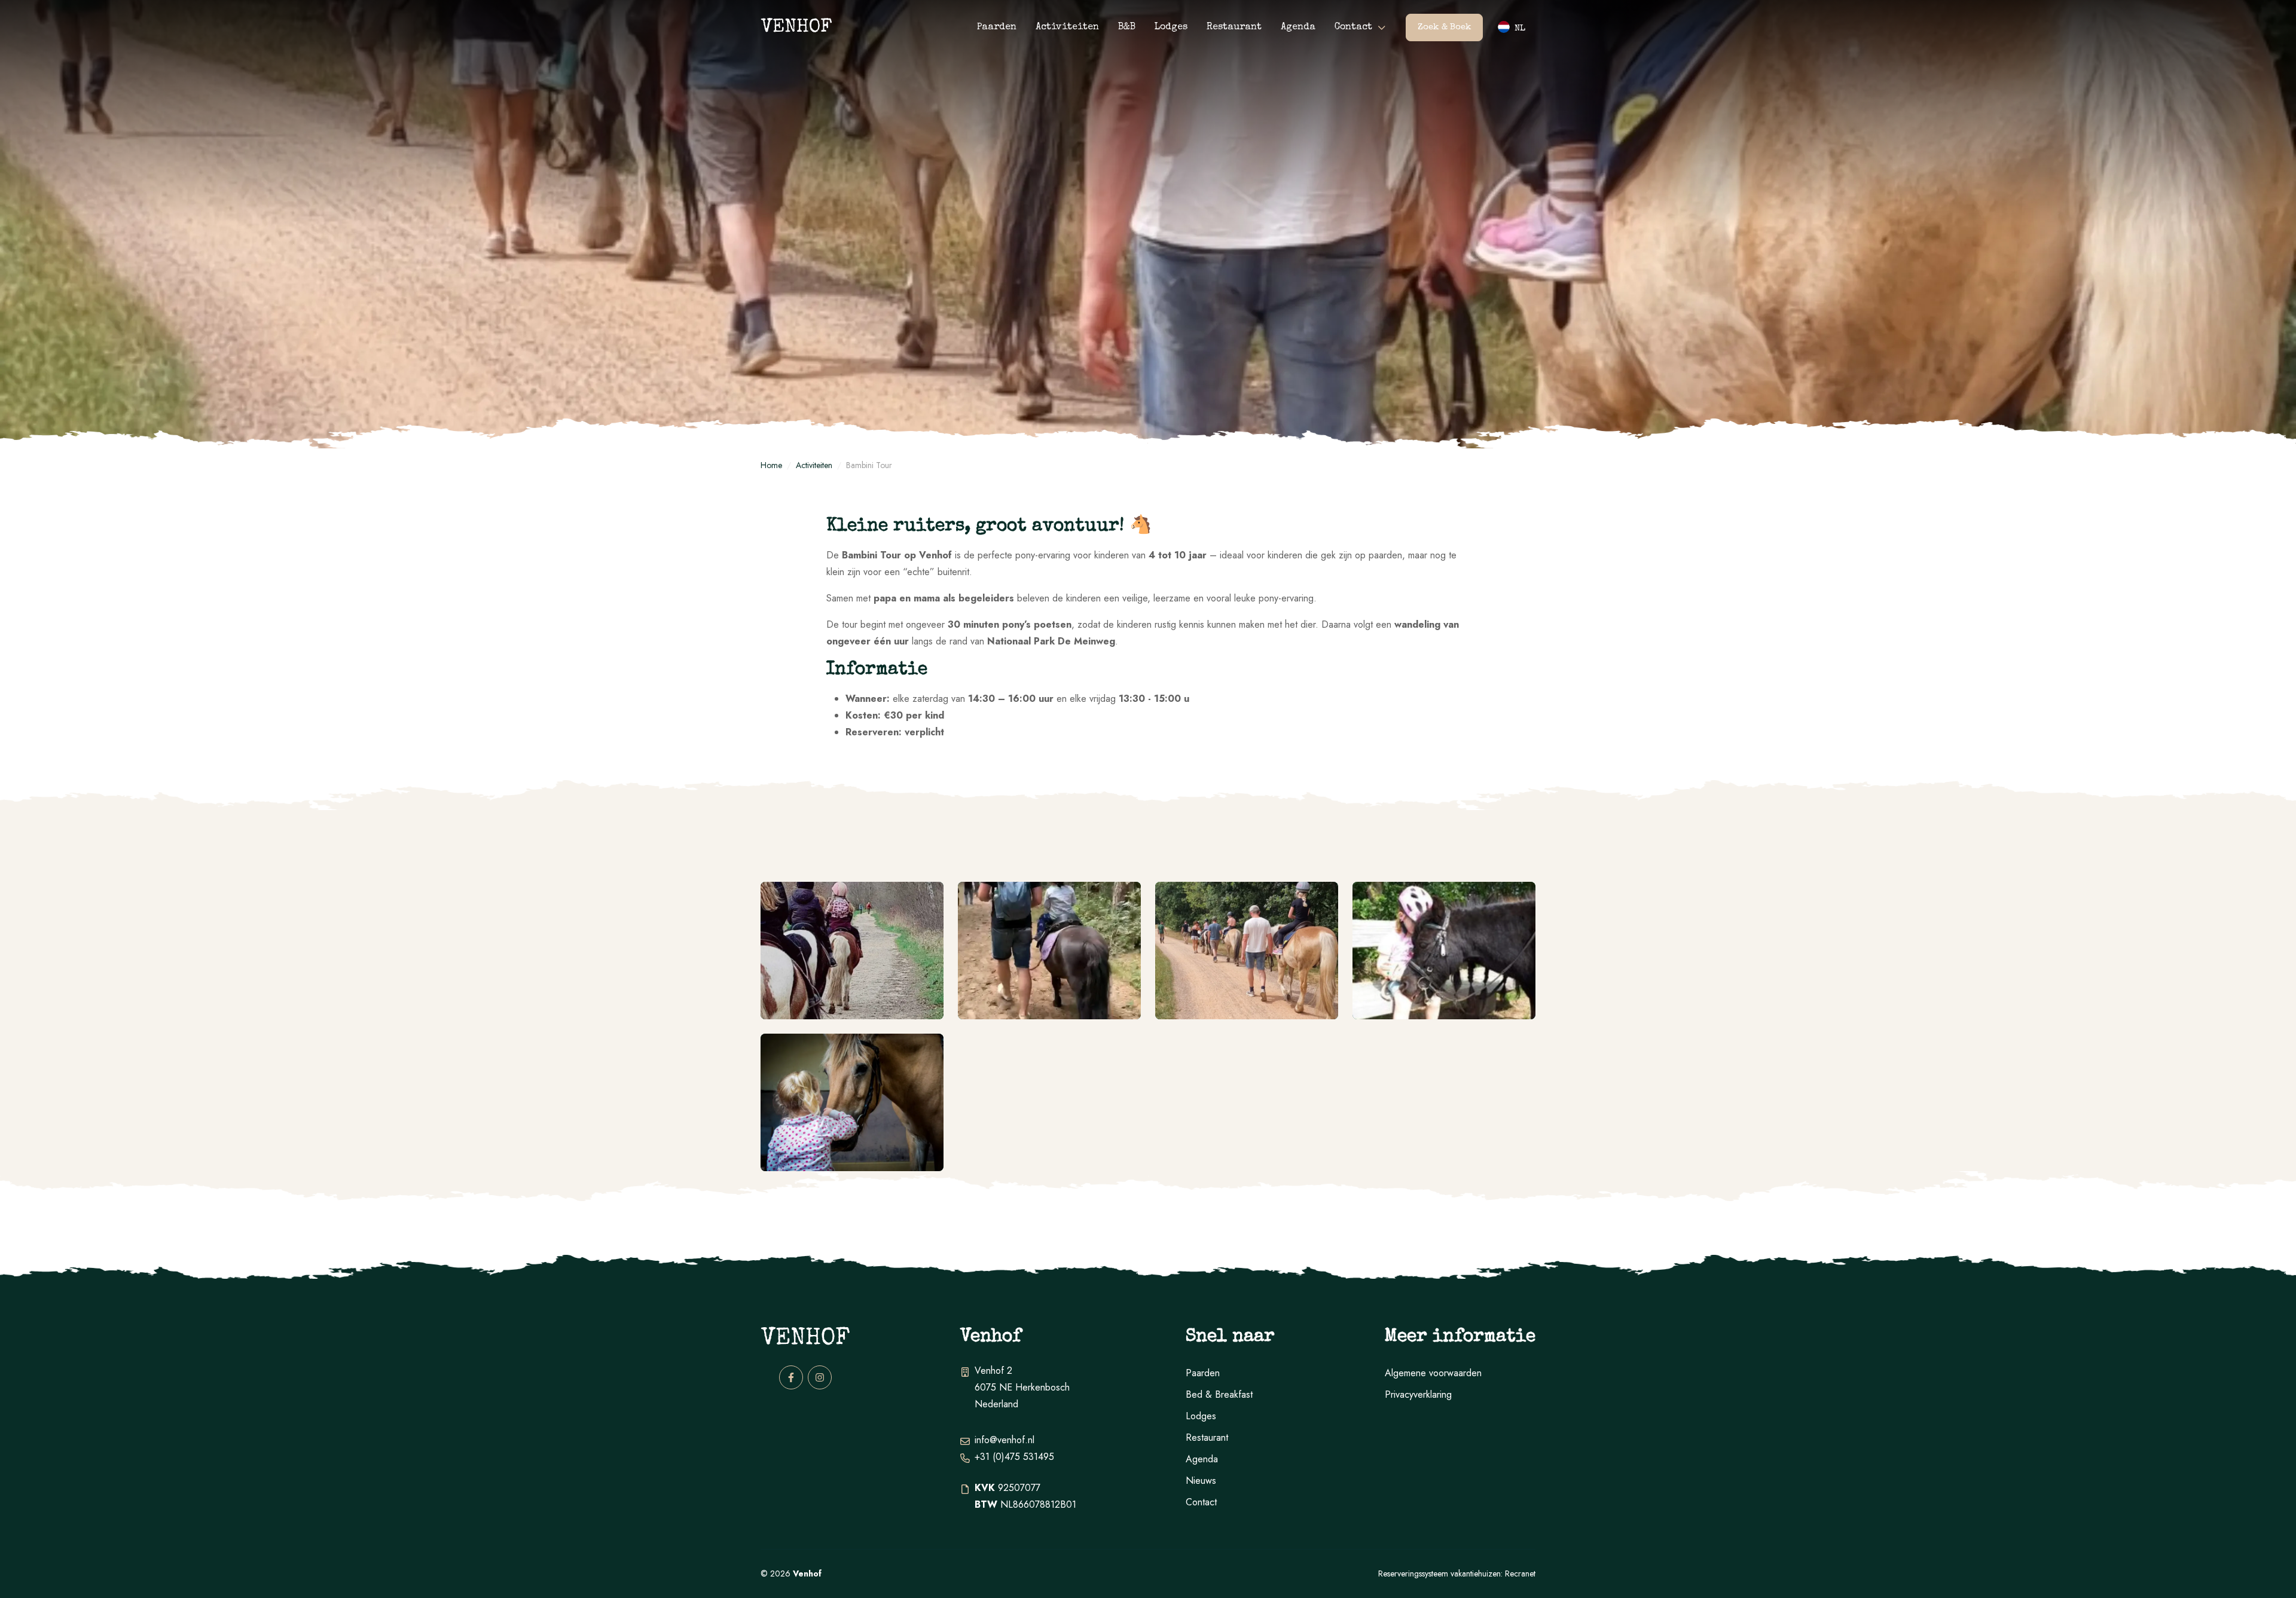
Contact (1353, 28)
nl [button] (1520, 28)
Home (771, 465)
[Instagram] (820, 1377)
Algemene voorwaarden (1433, 1373)
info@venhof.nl (1004, 1440)
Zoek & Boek (1445, 27)
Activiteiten (1067, 28)
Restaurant (1234, 28)
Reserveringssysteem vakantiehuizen (1439, 1573)
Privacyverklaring (1418, 1394)
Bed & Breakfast (1219, 1394)
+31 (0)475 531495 (1014, 1457)
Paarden (997, 28)
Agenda (1298, 28)
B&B (1127, 28)
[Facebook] (791, 1377)
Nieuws (1201, 1481)
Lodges (1171, 28)
